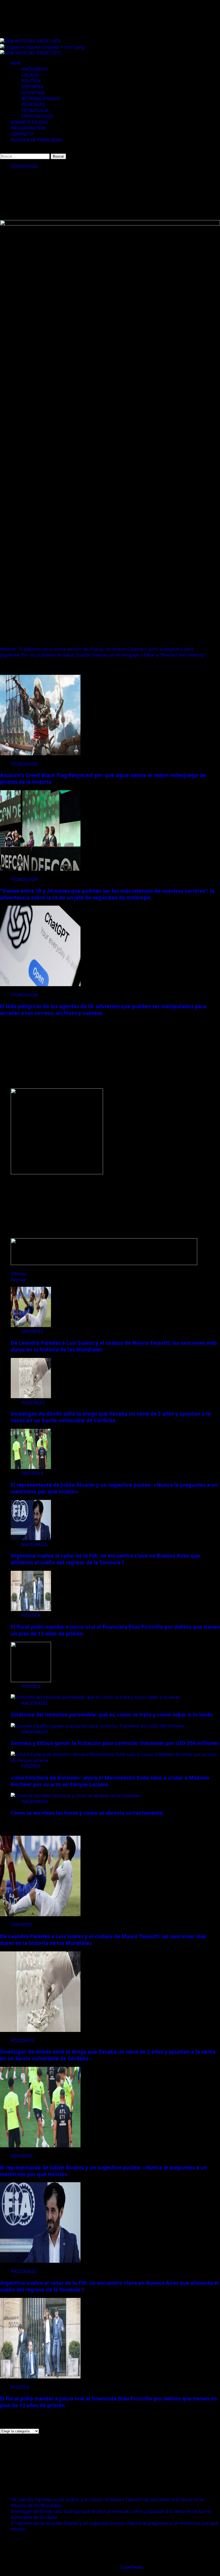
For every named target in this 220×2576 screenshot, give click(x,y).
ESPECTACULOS (37, 116)
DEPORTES (32, 87)
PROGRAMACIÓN (28, 128)
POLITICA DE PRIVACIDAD (36, 140)
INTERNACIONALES (41, 99)
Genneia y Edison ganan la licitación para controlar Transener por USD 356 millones (115, 1743)
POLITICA (31, 81)
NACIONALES (35, 69)
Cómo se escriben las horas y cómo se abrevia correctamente (87, 1813)
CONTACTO (22, 134)
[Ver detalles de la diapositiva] (57, 1173)
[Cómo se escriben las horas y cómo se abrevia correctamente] (75, 1796)
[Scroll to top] (2, 2573)
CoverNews (131, 2567)
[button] (2, 150)
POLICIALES (33, 104)
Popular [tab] (19, 1280)
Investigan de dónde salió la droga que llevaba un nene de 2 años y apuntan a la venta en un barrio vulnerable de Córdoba (111, 1417)
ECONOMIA (33, 93)
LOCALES (30, 75)
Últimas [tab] (19, 1274)
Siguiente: (103, 655)
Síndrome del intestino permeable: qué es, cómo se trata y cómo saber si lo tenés (112, 1715)
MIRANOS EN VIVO (30, 122)
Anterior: (97, 649)
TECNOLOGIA (35, 110)
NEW (16, 63)
